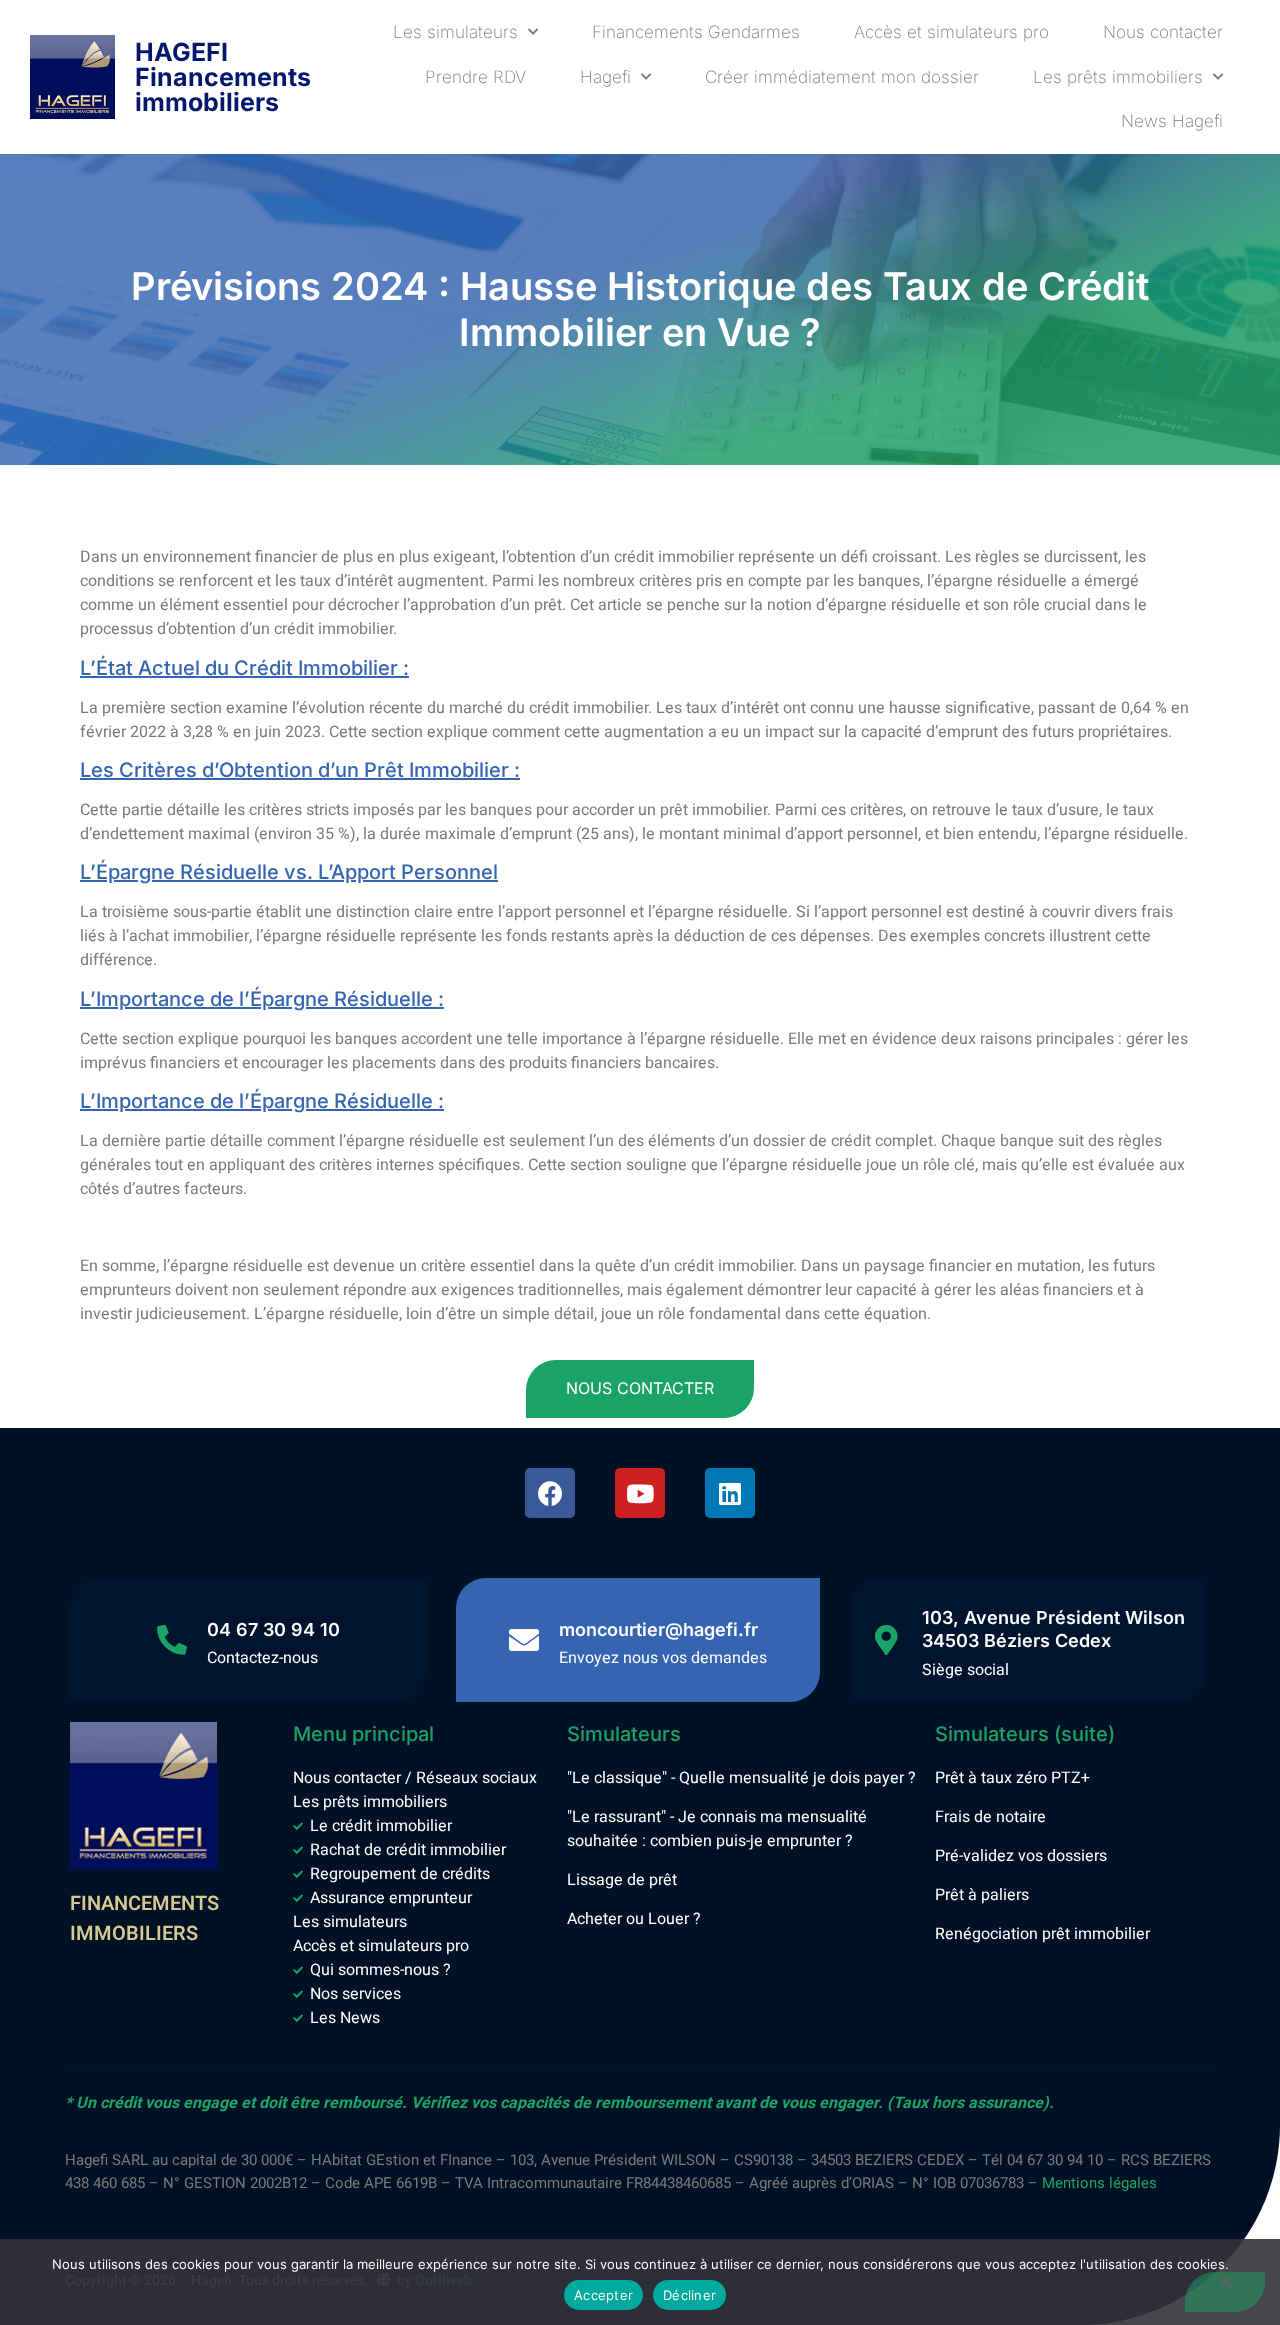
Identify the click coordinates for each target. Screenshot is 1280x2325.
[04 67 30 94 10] (172, 1640)
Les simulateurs (455, 32)
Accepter (603, 2295)
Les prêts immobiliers (1118, 77)
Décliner (689, 2295)
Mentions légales (1099, 2183)
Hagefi (605, 77)
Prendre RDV (475, 77)
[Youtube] (640, 1493)
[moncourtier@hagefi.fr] (524, 1640)
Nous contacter (1163, 32)
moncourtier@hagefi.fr (658, 1629)
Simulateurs (624, 1734)
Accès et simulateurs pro (951, 32)
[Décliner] (1225, 2292)
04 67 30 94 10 (273, 1629)
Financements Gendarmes (696, 32)
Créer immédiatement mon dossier (842, 77)
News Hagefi (1172, 121)
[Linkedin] (730, 1493)
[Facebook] (550, 1493)
